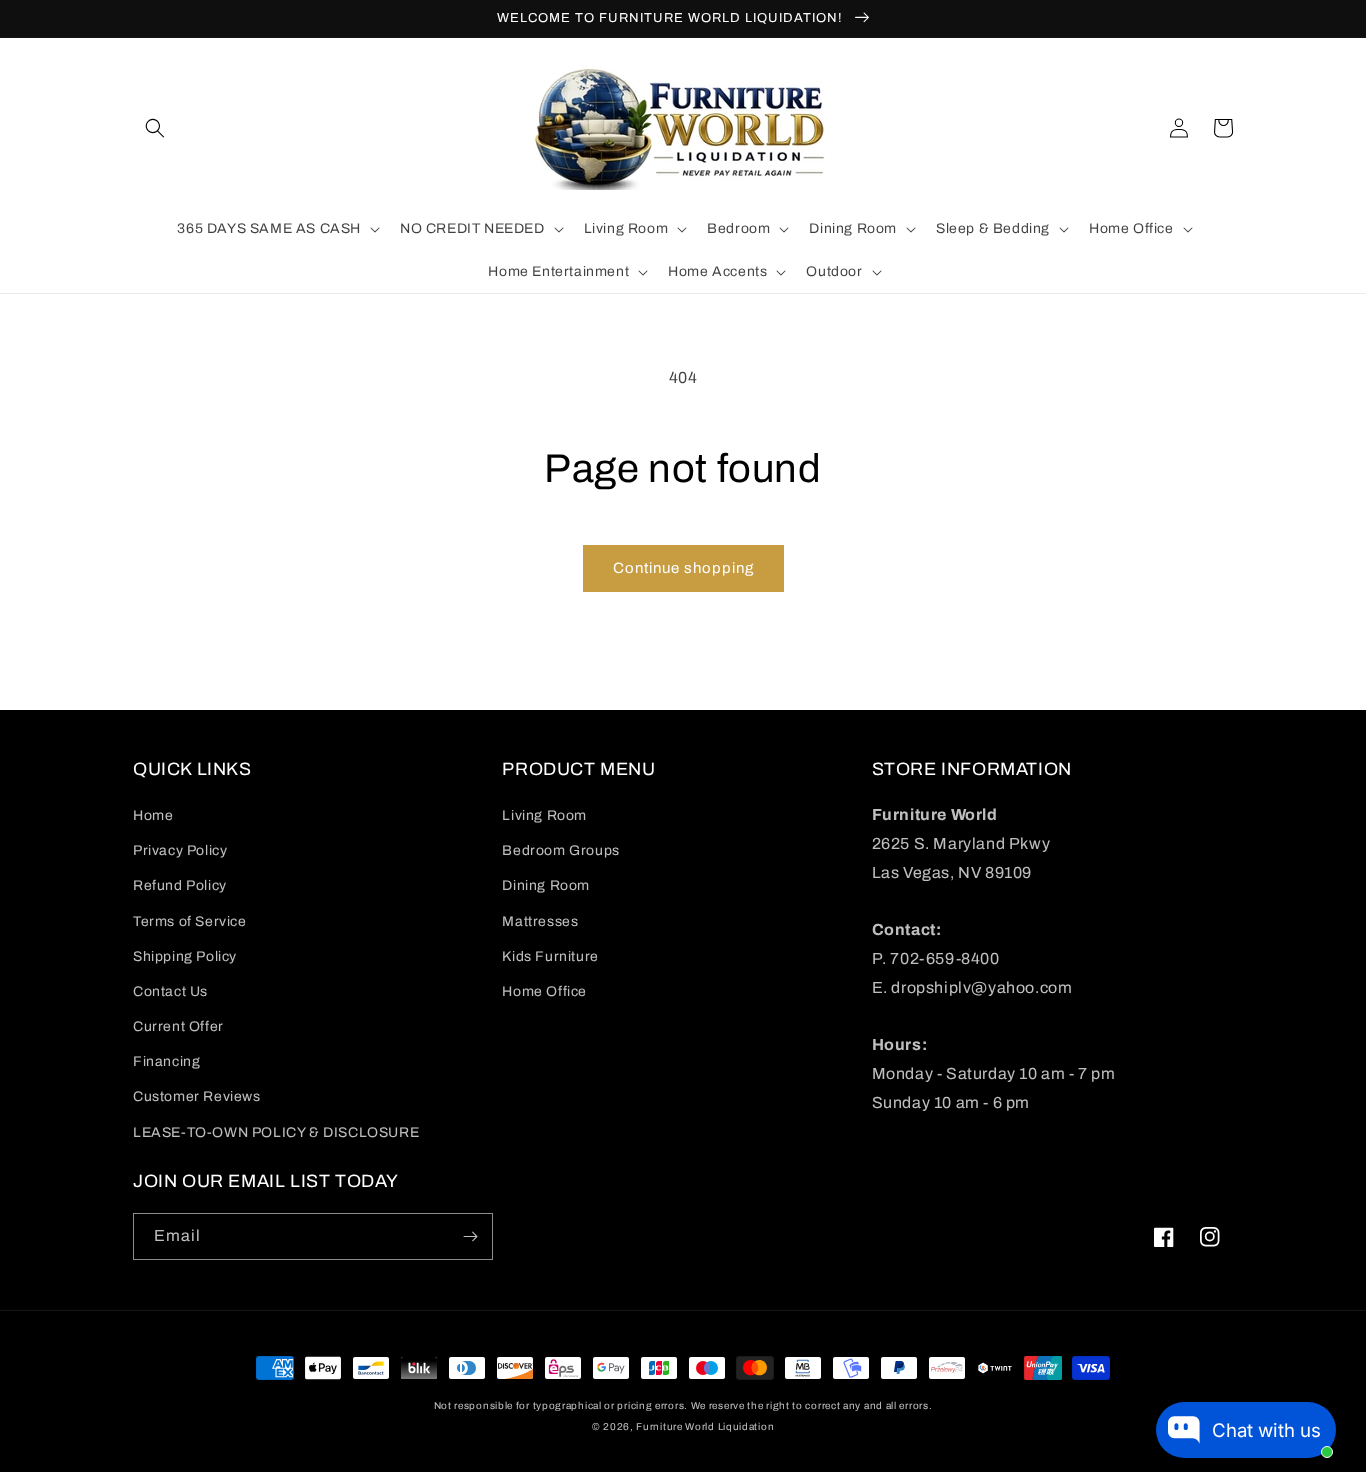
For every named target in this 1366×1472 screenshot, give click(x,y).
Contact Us (170, 991)
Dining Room (546, 885)
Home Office (544, 991)
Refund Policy (180, 885)
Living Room (544, 815)
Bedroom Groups (560, 850)
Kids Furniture (550, 956)
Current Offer (178, 1026)
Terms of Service (190, 921)
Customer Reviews (197, 1096)
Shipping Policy (185, 956)
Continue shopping (683, 568)
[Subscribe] (470, 1236)
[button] (155, 128)
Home (153, 815)
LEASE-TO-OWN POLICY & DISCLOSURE (276, 1132)
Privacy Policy (180, 850)
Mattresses (540, 921)
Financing (166, 1061)
